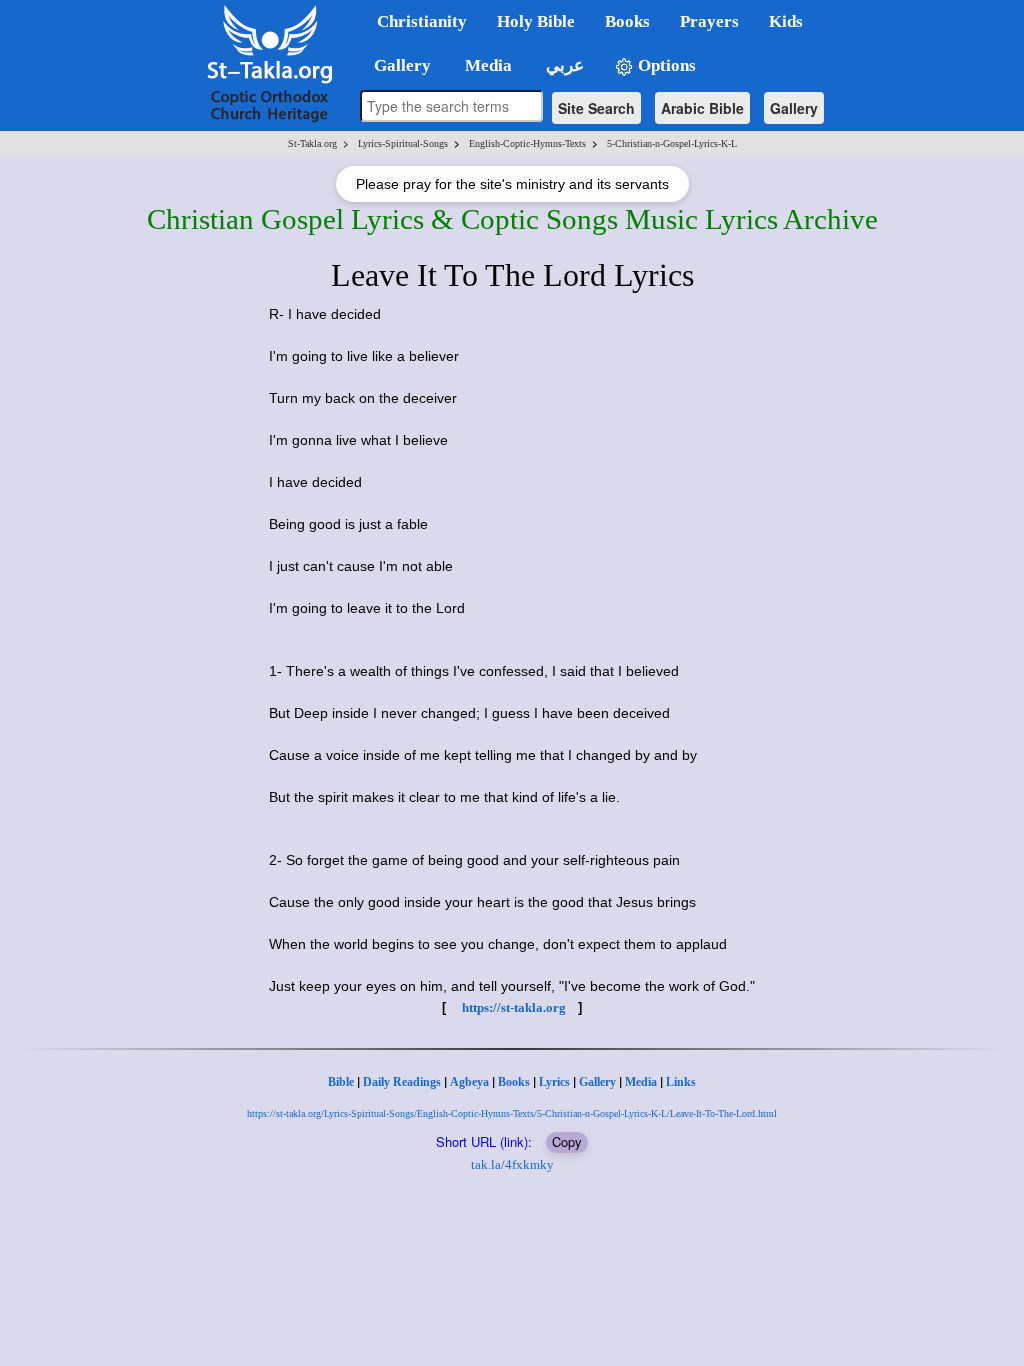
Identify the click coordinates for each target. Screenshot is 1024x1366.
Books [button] (627, 21)
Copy (567, 1141)
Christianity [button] (422, 21)
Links (681, 1082)
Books (514, 1082)
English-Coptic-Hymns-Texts (527, 143)
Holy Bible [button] (536, 21)
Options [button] (665, 65)
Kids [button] (786, 21)
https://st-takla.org (514, 1007)
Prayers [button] (709, 21)
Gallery (794, 108)
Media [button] (486, 65)
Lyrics (554, 1082)
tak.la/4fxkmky (512, 1164)
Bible (341, 1082)
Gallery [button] (396, 65)
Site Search (596, 108)
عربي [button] (563, 65)
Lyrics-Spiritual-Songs (403, 143)
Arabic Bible (702, 108)
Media (641, 1082)
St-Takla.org (312, 143)
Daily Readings (402, 1082)
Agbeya (469, 1082)
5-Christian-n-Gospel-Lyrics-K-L (672, 143)
